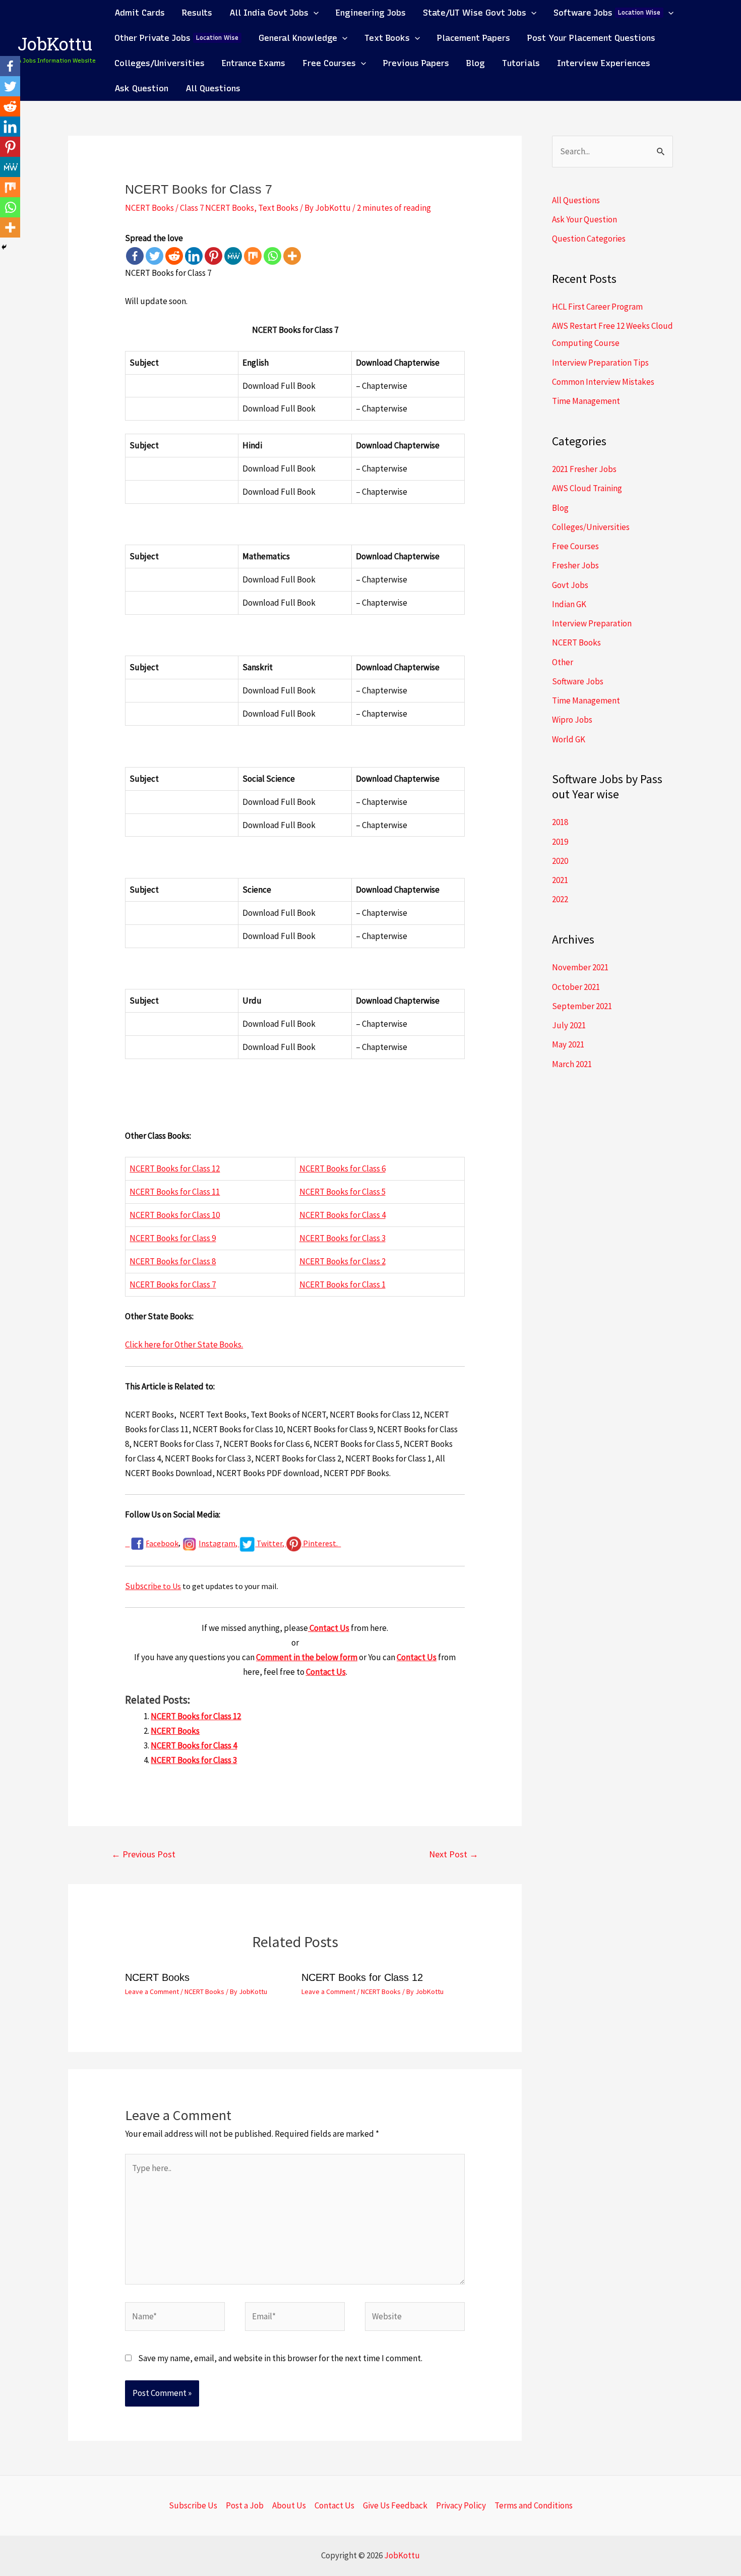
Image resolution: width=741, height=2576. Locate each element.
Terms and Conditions (534, 2505)
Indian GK (569, 604)
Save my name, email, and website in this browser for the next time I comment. (280, 2358)
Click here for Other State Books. (184, 1344)
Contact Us (329, 1628)
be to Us (167, 1586)
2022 (560, 899)
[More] (292, 256)
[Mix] (253, 256)
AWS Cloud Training (587, 488)
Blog (560, 508)
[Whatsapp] (272, 256)
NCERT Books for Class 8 (173, 1261)
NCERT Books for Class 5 (343, 1192)
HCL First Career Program (597, 307)
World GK (569, 739)
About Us (289, 2505)
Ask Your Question (584, 219)
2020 (560, 861)
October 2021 (576, 987)
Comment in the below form (307, 1657)
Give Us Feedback (395, 2505)
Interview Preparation (592, 623)
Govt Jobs (570, 585)
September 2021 (582, 1006)
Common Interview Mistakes (603, 382)
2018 (560, 822)
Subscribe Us (193, 2505)
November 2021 (580, 967)
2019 (560, 842)
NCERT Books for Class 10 (175, 1215)
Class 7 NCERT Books (217, 208)
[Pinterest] (213, 256)
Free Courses (575, 546)
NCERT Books (149, 208)
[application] (314, 13)
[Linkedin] (194, 256)
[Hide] (4, 247)
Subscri (139, 1586)
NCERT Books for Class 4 (343, 1215)
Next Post (454, 1854)
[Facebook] (135, 256)
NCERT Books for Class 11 (175, 1192)
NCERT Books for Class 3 (343, 1238)
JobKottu (55, 46)
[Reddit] (174, 256)
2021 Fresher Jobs (584, 469)
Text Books (278, 208)
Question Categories (589, 239)
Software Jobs (578, 681)
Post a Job (245, 2505)
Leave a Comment (152, 1992)
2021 (560, 880)
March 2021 (572, 1064)
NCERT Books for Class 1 (343, 1284)
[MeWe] (233, 256)
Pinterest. (322, 1543)
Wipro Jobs (572, 720)
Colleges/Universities (591, 527)
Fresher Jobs (575, 565)
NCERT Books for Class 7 (173, 1284)
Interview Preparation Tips (600, 363)
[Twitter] (155, 256)
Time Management (586, 401)
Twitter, (271, 1543)
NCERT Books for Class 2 (343, 1261)
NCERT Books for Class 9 (173, 1238)
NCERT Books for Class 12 (175, 1168)
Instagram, (219, 1543)
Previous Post (143, 1854)
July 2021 (569, 1025)
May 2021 (568, 1044)
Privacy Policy (461, 2505)
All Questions (576, 200)
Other (563, 662)
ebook (168, 1543)
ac (153, 1543)
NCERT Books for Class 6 (343, 1168)
